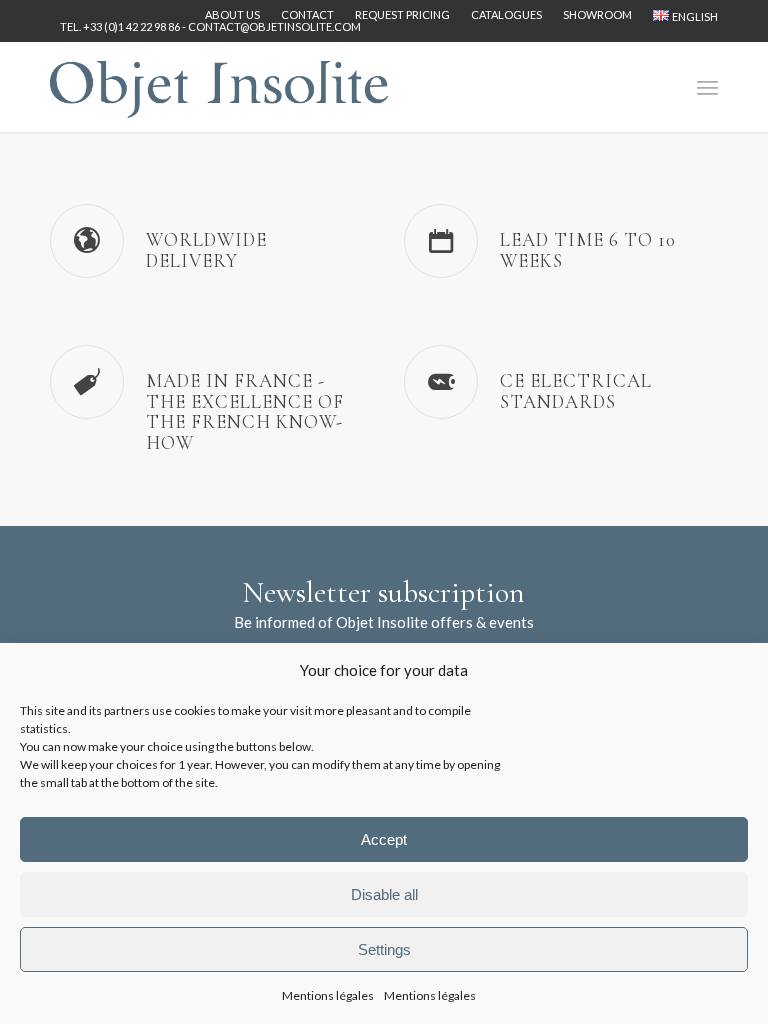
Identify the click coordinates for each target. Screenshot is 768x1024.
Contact (307, 14)
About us (232, 14)
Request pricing (402, 14)
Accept (384, 839)
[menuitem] (233, 15)
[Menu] (707, 87)
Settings (384, 949)
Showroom (597, 14)
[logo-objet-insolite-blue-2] (219, 87)
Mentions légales (328, 995)
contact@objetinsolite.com (274, 26)
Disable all (384, 894)
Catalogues (506, 14)
